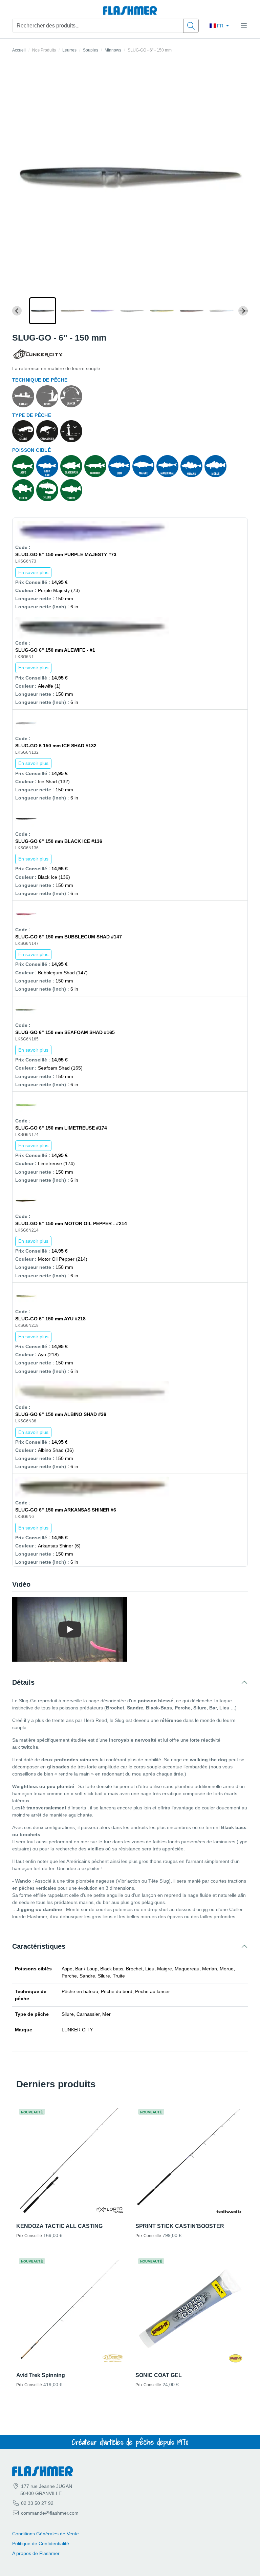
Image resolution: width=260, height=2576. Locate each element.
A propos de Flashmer (36, 2553)
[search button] (191, 26)
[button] (43, 311)
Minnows (113, 50)
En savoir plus (33, 572)
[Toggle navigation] (244, 26)
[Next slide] (243, 311)
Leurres (69, 50)
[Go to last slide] (17, 311)
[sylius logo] (130, 11)
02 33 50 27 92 (37, 2503)
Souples (91, 50)
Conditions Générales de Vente (46, 2534)
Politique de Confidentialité (41, 2543)
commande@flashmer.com (50, 2513)
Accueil (19, 50)
